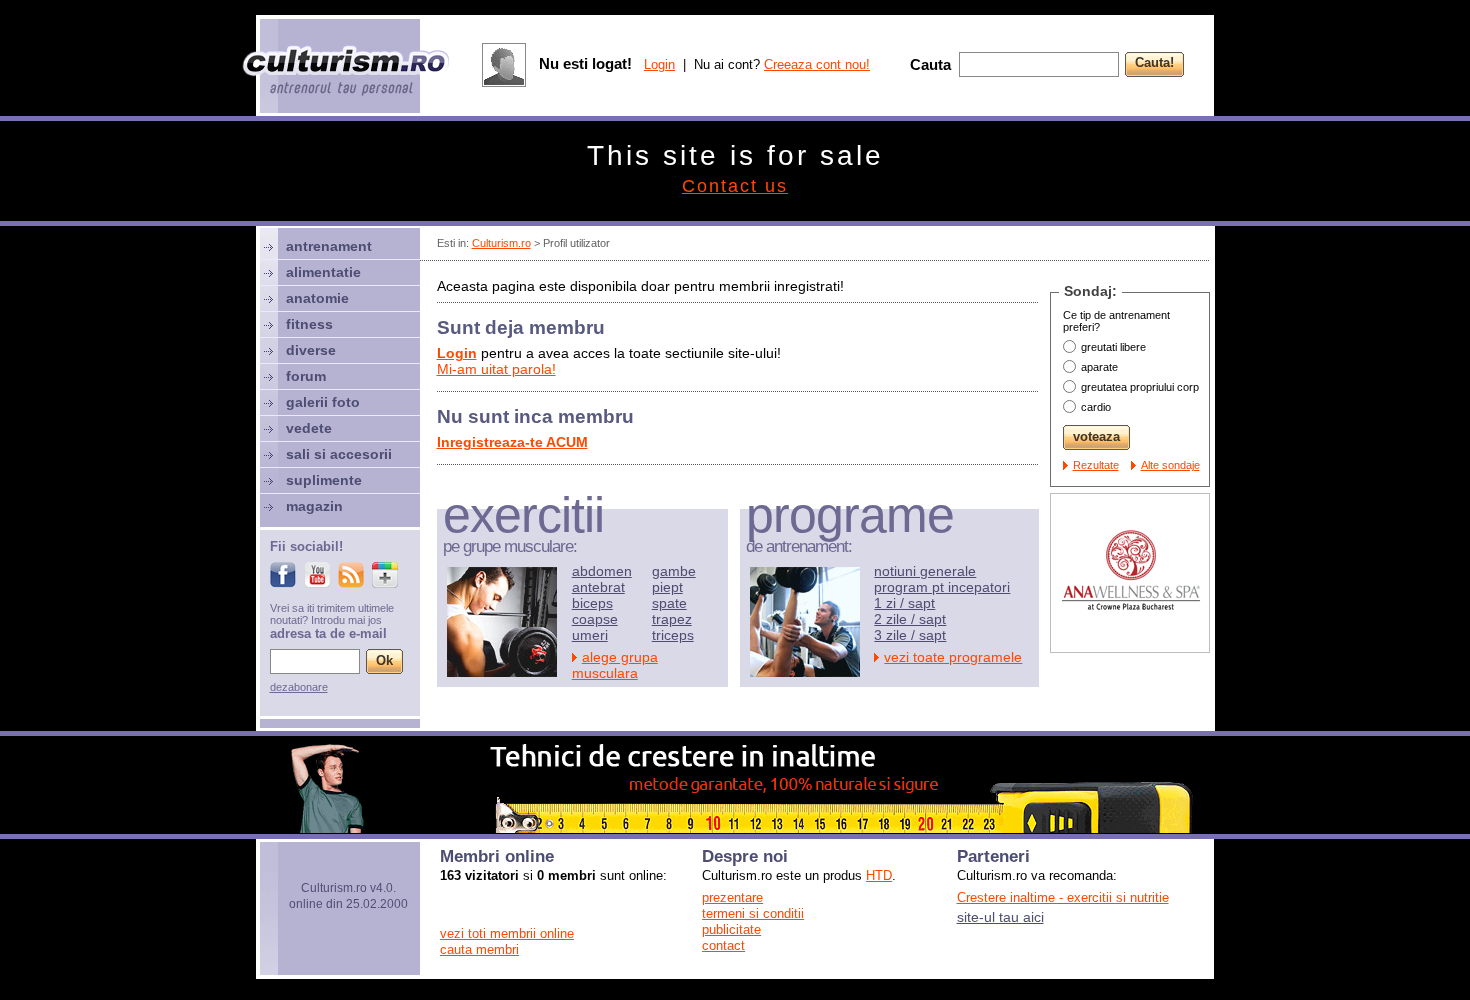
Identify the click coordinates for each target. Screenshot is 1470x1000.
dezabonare (299, 687)
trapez (672, 619)
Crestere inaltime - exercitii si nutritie (1063, 897)
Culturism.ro (501, 243)
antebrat (598, 587)
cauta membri (479, 949)
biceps (592, 603)
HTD (879, 875)
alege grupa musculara (615, 665)
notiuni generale (925, 571)
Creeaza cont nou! (817, 64)
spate (669, 603)
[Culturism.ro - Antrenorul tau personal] (347, 72)
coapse (595, 619)
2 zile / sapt (910, 619)
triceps (673, 635)
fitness (309, 324)
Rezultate (1096, 465)
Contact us (735, 186)
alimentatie (323, 272)
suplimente (324, 480)
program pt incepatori (942, 587)
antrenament (329, 246)
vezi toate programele (953, 657)
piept (667, 587)
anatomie (317, 298)
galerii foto (323, 402)
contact (723, 945)
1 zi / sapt (904, 603)
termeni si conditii (753, 913)
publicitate (731, 929)
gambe (674, 571)
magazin (314, 506)
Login (659, 64)
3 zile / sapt (910, 635)
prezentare (732, 897)
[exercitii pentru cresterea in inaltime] (735, 828)
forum (306, 376)
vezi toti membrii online (507, 933)
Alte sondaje (1170, 465)
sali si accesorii (339, 454)
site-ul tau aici (1000, 917)
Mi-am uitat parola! (496, 369)
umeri (590, 635)
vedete (309, 428)
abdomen (602, 571)
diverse (311, 350)
